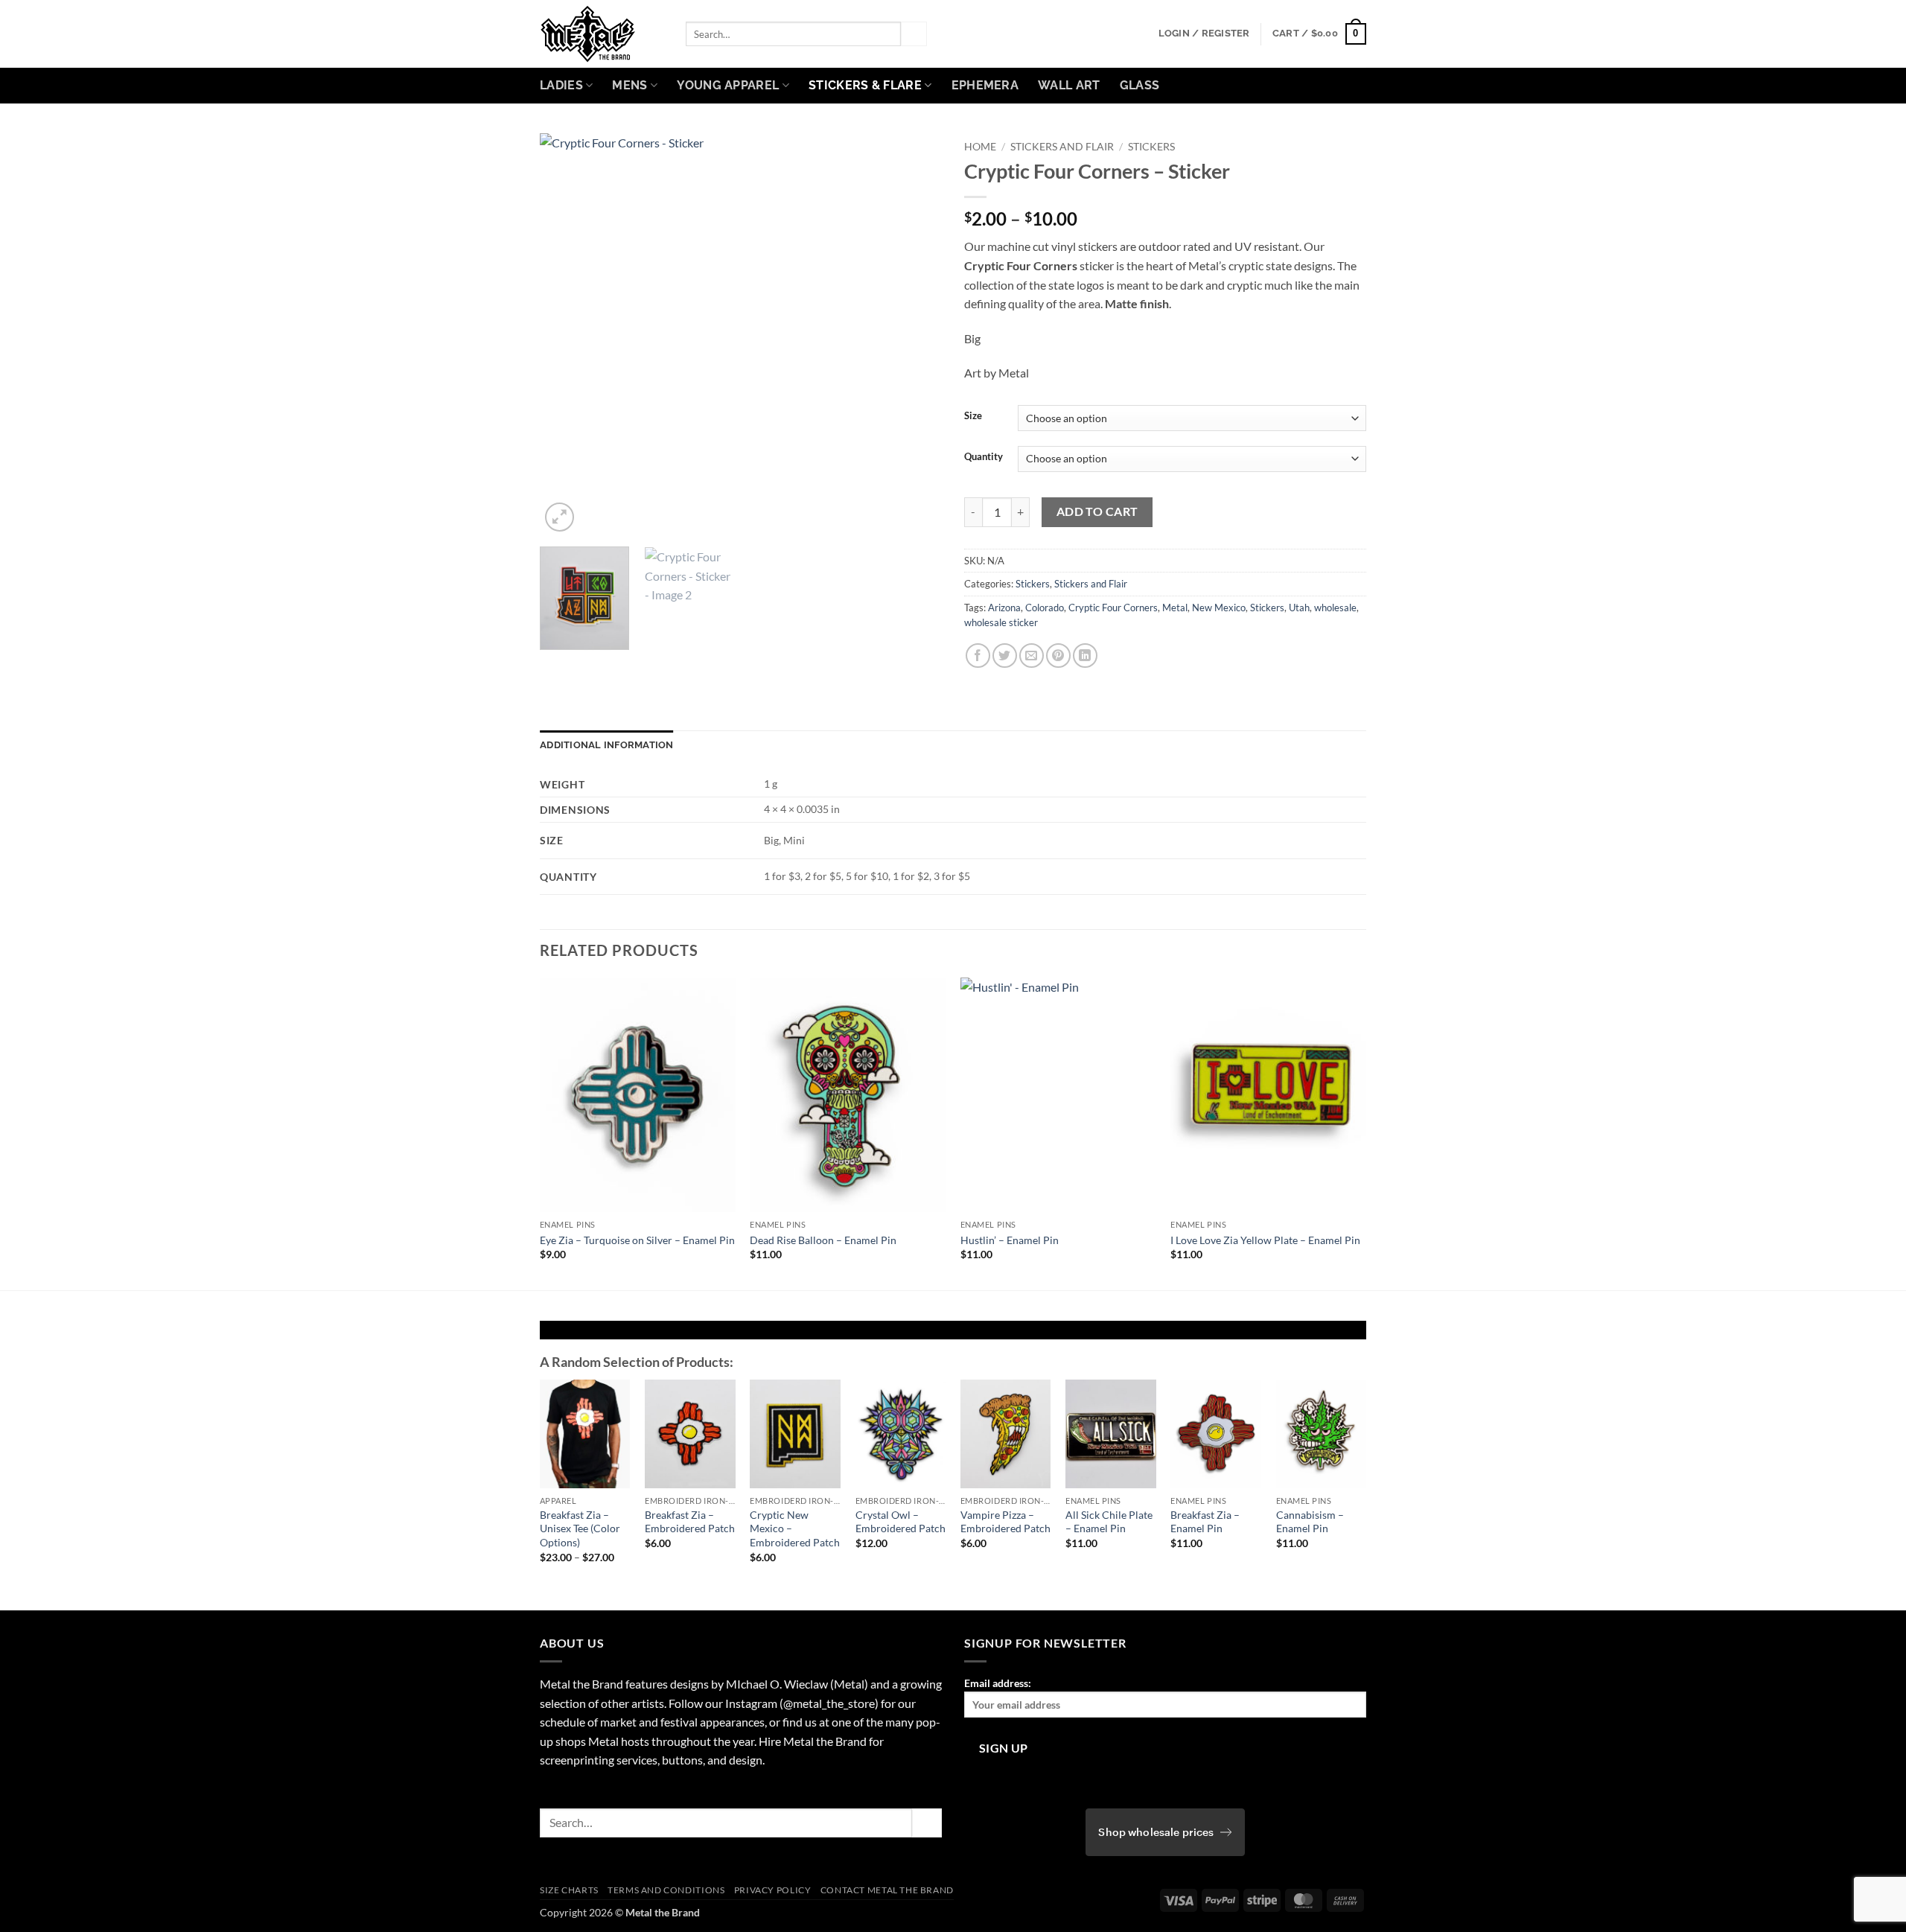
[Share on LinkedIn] (1085, 656)
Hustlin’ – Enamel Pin (1010, 1240)
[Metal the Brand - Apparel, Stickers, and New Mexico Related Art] (602, 34)
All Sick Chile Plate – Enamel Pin (1109, 1522)
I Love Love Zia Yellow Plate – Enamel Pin (1265, 1240)
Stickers (1151, 147)
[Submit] (914, 34)
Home (980, 147)
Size (973, 416)
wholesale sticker (1001, 622)
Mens (630, 85)
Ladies (561, 85)
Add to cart (1097, 511)
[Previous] (567, 334)
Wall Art (1069, 85)
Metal (1175, 608)
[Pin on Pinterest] (1058, 656)
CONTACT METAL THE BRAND (887, 1890)
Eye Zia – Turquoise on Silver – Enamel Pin (637, 1240)
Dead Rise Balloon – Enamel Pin (823, 1240)
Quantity (984, 457)
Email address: (998, 1683)
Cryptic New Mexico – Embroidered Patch (795, 1528)
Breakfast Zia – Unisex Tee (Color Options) (580, 1528)
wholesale (1335, 608)
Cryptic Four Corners (1113, 608)
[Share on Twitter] (1005, 656)
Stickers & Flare (865, 85)
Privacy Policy (773, 1890)
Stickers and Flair (1062, 147)
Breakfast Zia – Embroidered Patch (690, 1522)
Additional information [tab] (607, 745)
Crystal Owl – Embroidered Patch (901, 1522)
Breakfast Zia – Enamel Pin (1205, 1522)
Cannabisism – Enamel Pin (1310, 1522)
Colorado (1045, 608)
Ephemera (985, 85)
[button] (1204, 34)
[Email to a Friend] (1032, 656)
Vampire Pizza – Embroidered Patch (1005, 1522)
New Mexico (1219, 608)
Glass (1140, 85)
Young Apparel (728, 85)
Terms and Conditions (666, 1890)
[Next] (915, 334)
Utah (1299, 608)
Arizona (1004, 608)
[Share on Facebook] (978, 656)
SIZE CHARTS (569, 1890)
